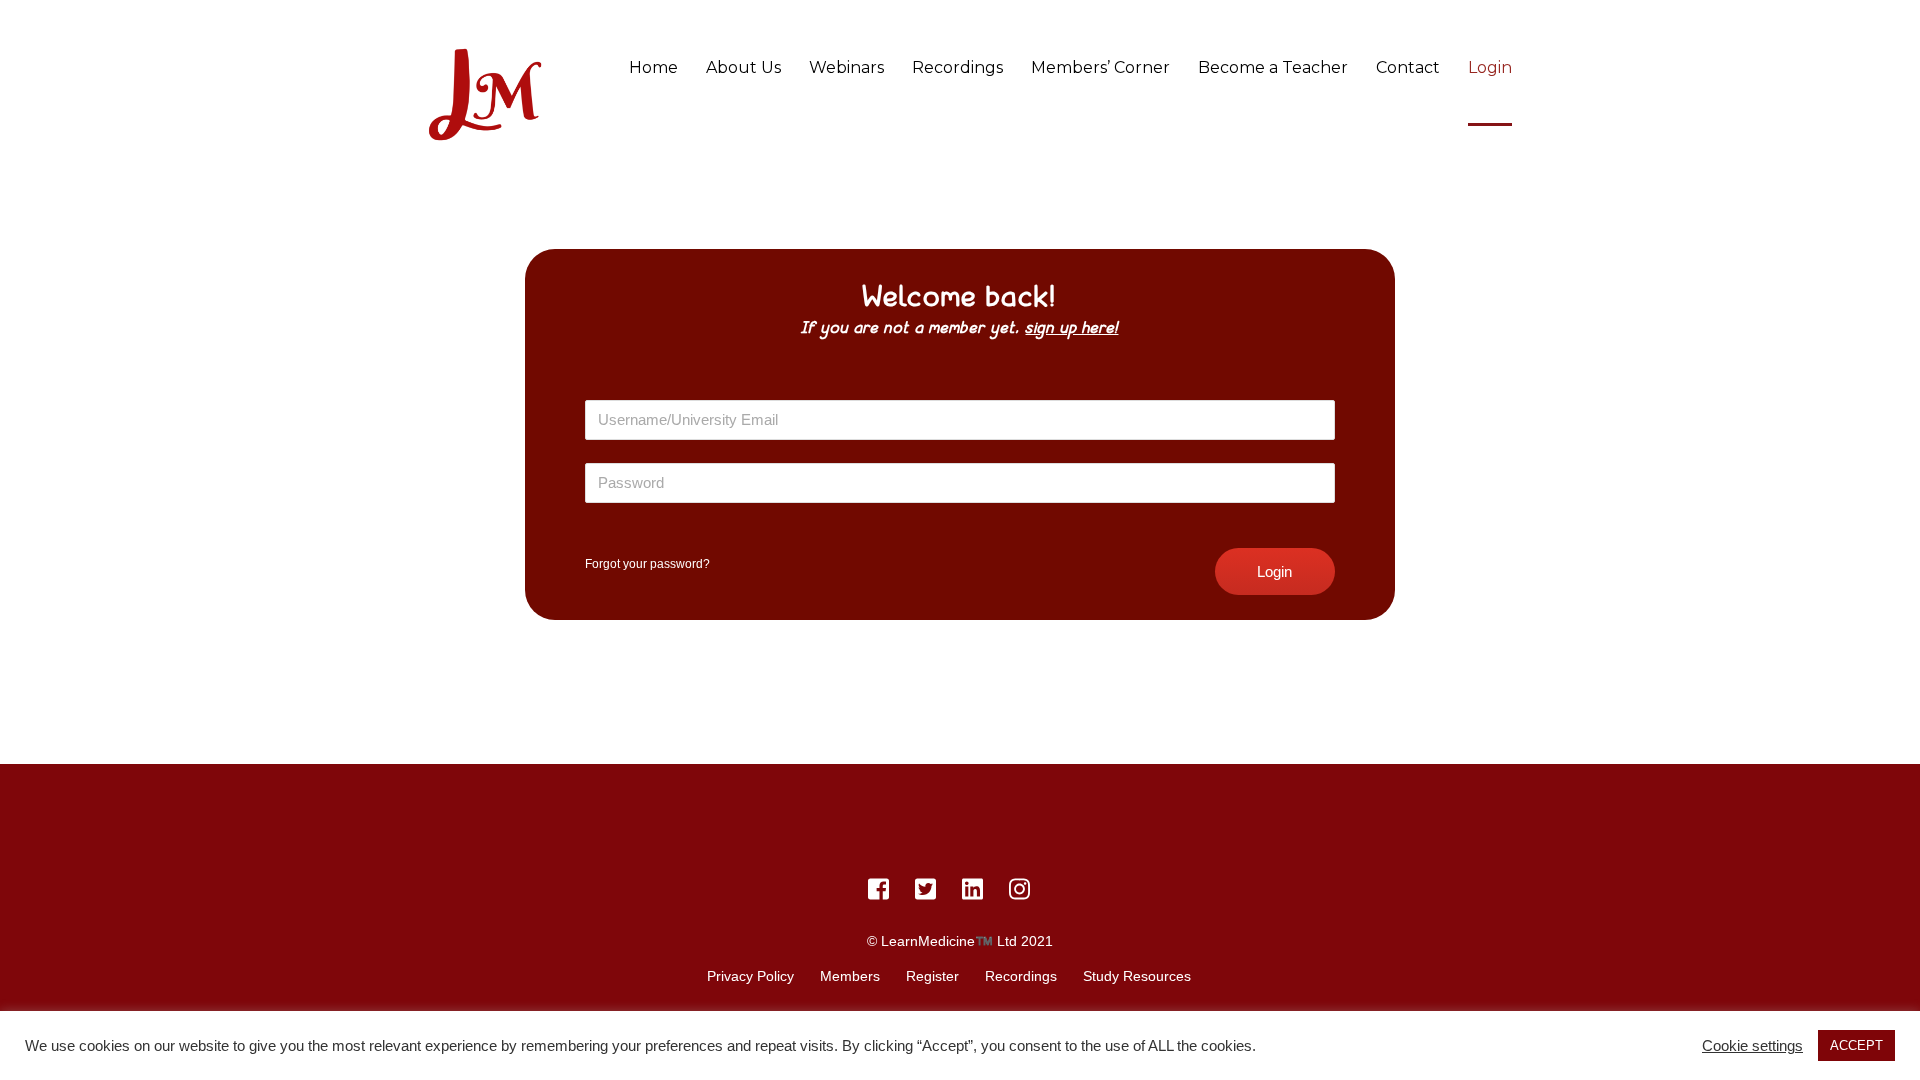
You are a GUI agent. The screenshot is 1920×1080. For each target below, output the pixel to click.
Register (932, 976)
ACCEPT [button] (1856, 1045)
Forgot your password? (647, 564)
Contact (1408, 67)
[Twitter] (925, 893)
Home (653, 67)
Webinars (846, 67)
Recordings (957, 67)
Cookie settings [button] (1752, 1046)
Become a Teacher (1273, 67)
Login (1490, 67)
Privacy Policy (750, 976)
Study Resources (1137, 976)
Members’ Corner (1100, 67)
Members (850, 976)
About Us (743, 67)
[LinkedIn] (972, 893)
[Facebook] (878, 893)
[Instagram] (1019, 893)
